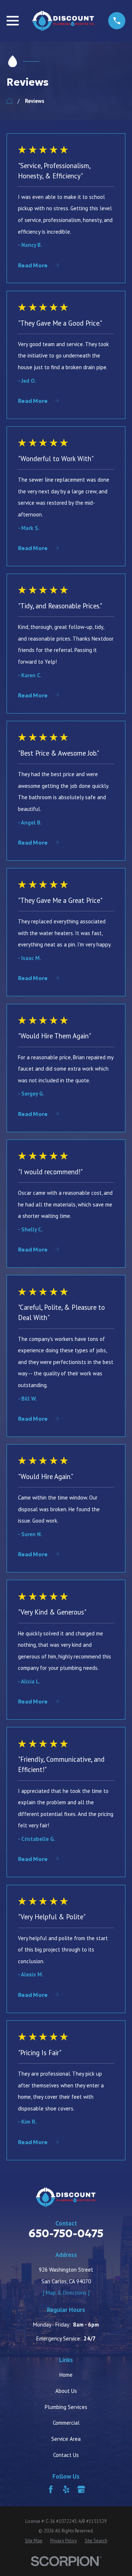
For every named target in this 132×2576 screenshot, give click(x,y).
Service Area (66, 2439)
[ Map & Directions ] (66, 2293)
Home (66, 2375)
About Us (66, 2391)
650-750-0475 (66, 2234)
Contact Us (66, 2455)
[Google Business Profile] (81, 2489)
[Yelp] (66, 2489)
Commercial (66, 2423)
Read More (33, 266)
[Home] (63, 21)
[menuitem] (34, 2540)
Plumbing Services (66, 2407)
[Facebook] (51, 2489)
